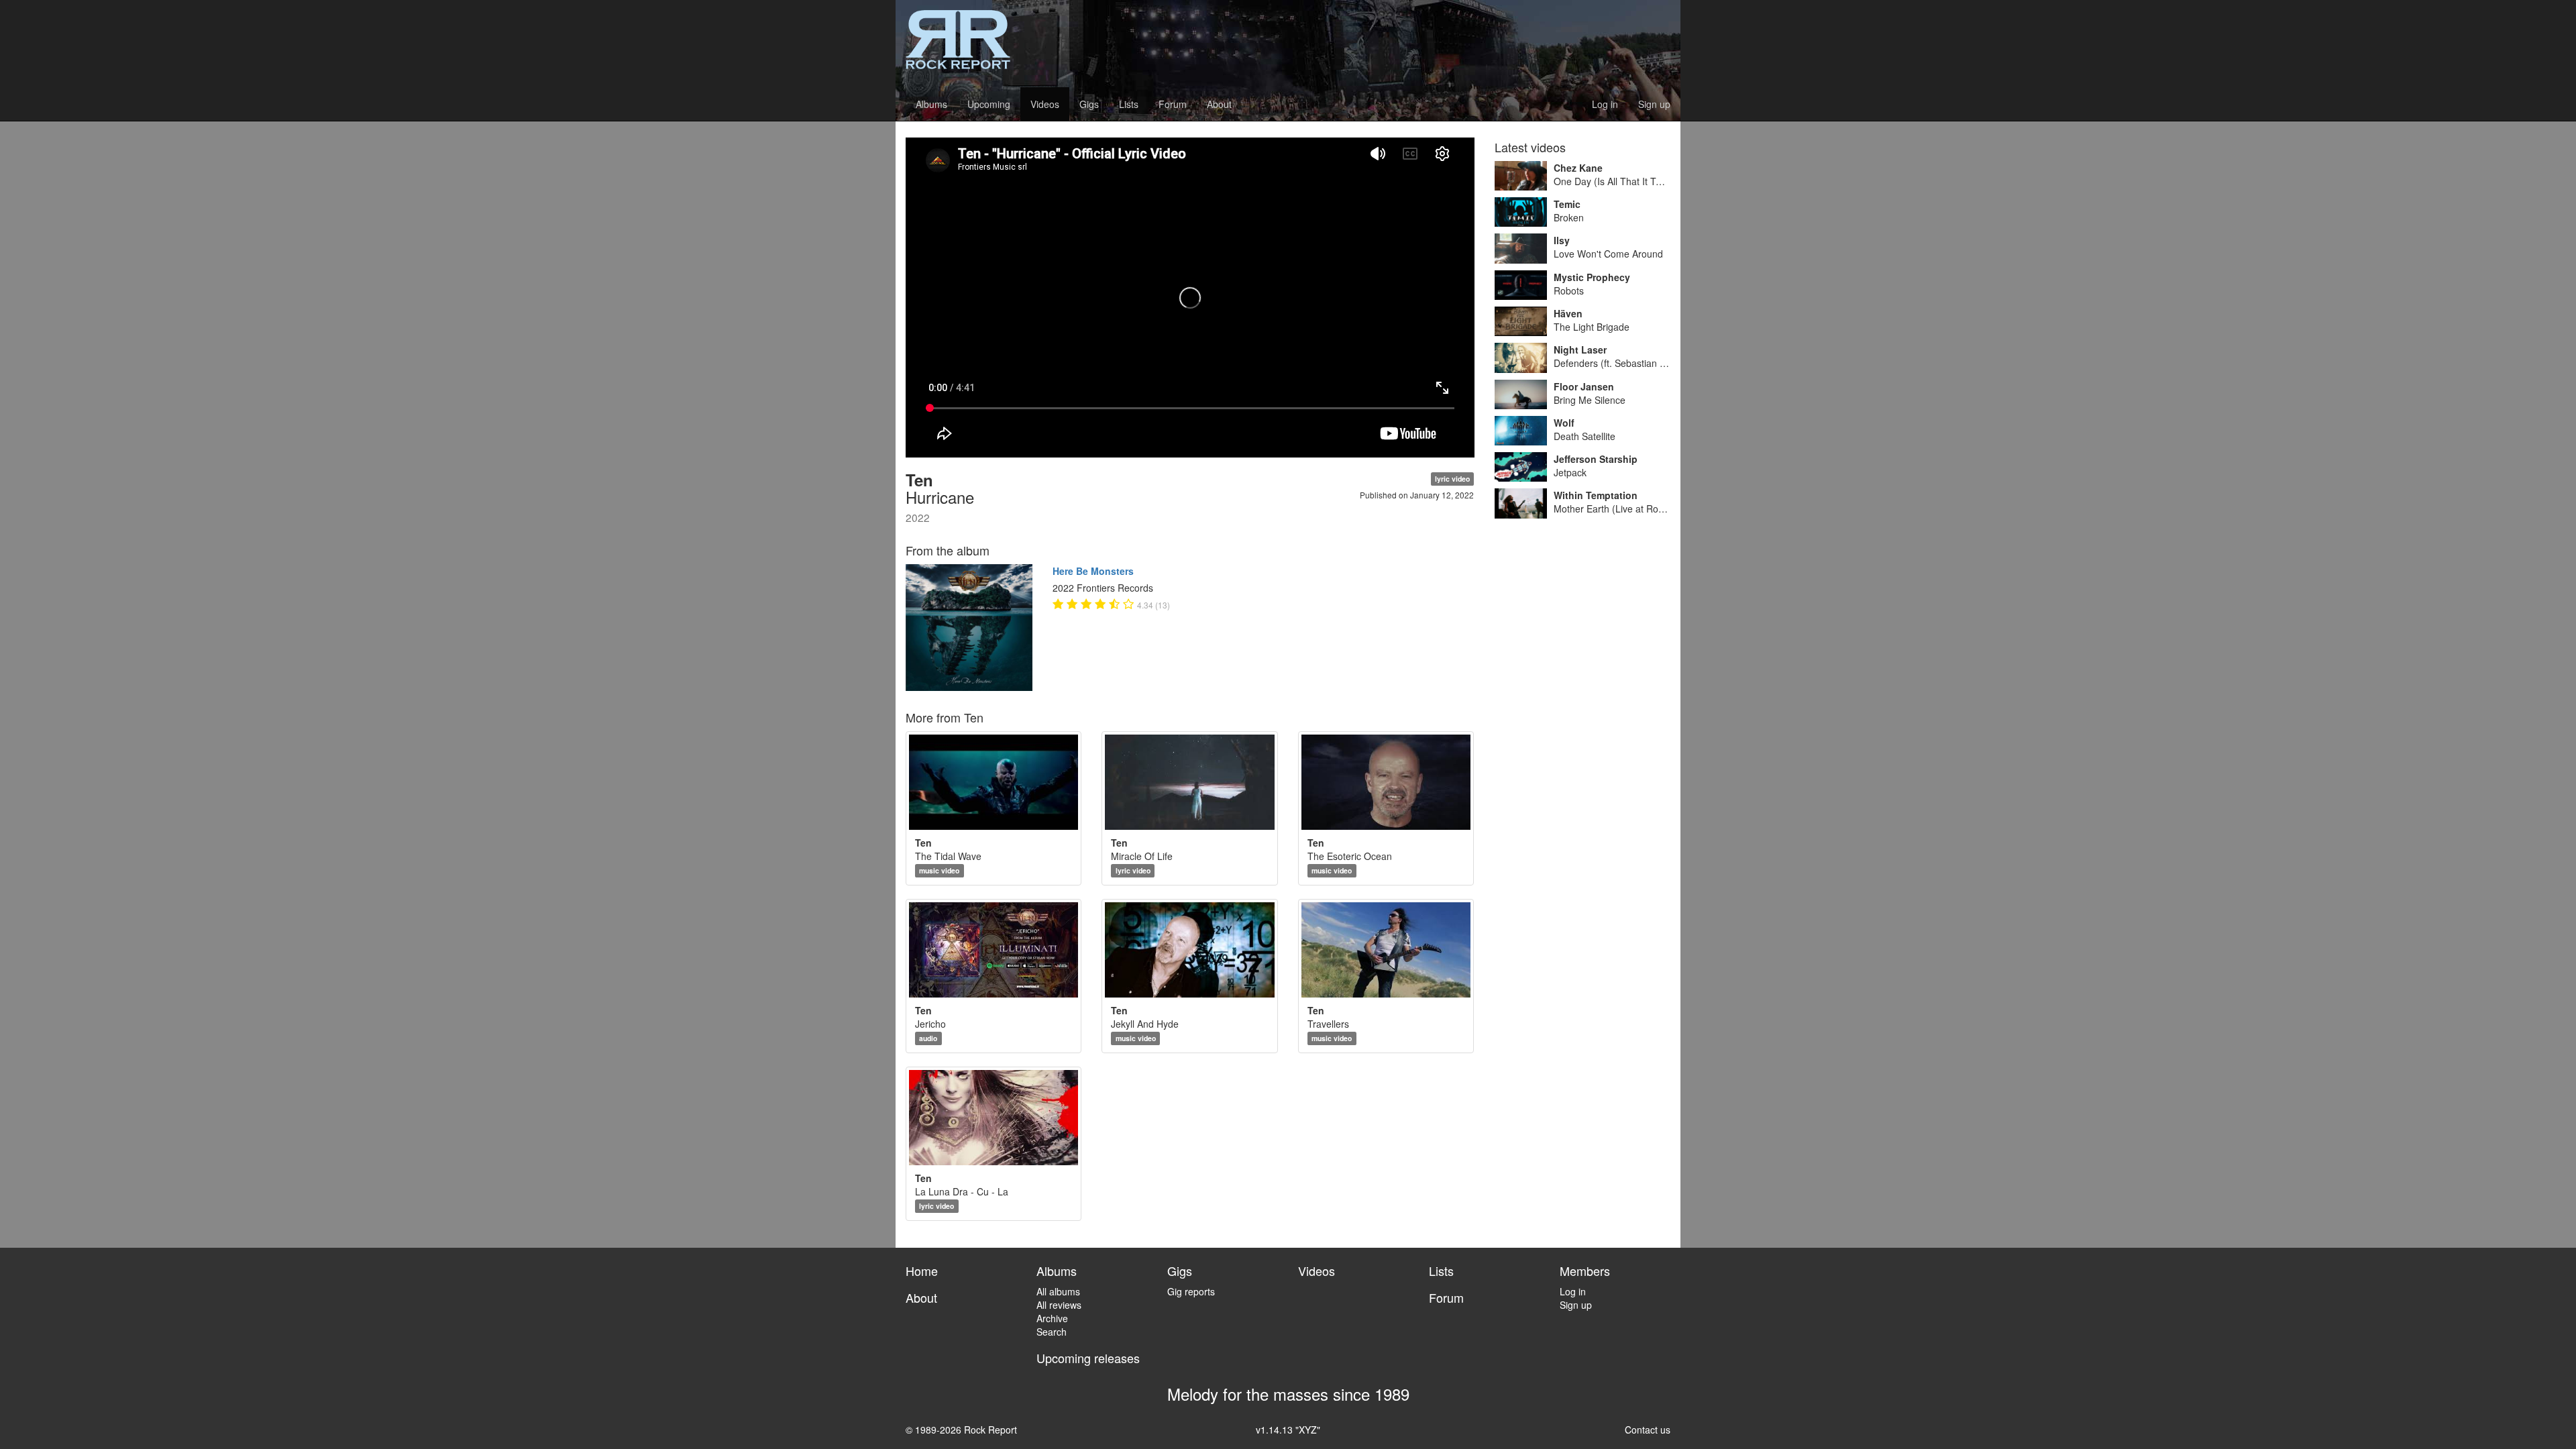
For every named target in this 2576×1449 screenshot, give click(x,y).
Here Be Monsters (1093, 571)
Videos (1045, 104)
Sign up (1654, 104)
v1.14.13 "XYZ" (1288, 1430)
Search (1052, 1332)
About (1219, 104)
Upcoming (989, 104)
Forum (1173, 104)
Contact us (1648, 1430)
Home (922, 1271)
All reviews (1059, 1305)
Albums (931, 104)
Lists (1129, 104)
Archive (1052, 1318)
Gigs (1089, 104)
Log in (1605, 104)
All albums (1058, 1291)
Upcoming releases (1088, 1358)
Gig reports (1191, 1291)
